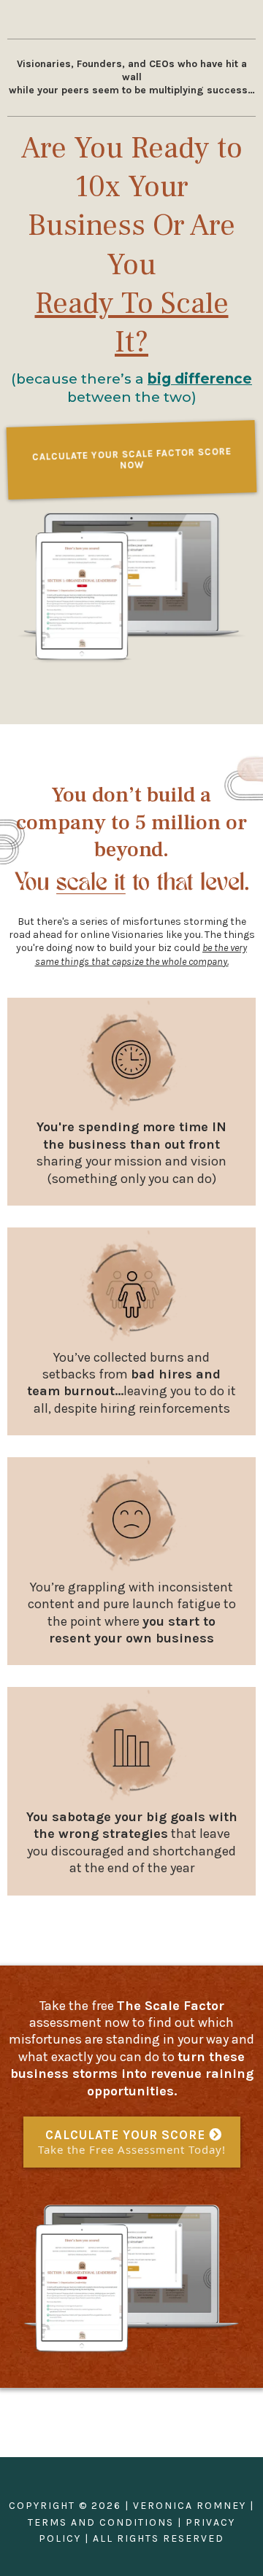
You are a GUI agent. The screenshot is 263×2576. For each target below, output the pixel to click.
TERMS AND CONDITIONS (101, 2522)
